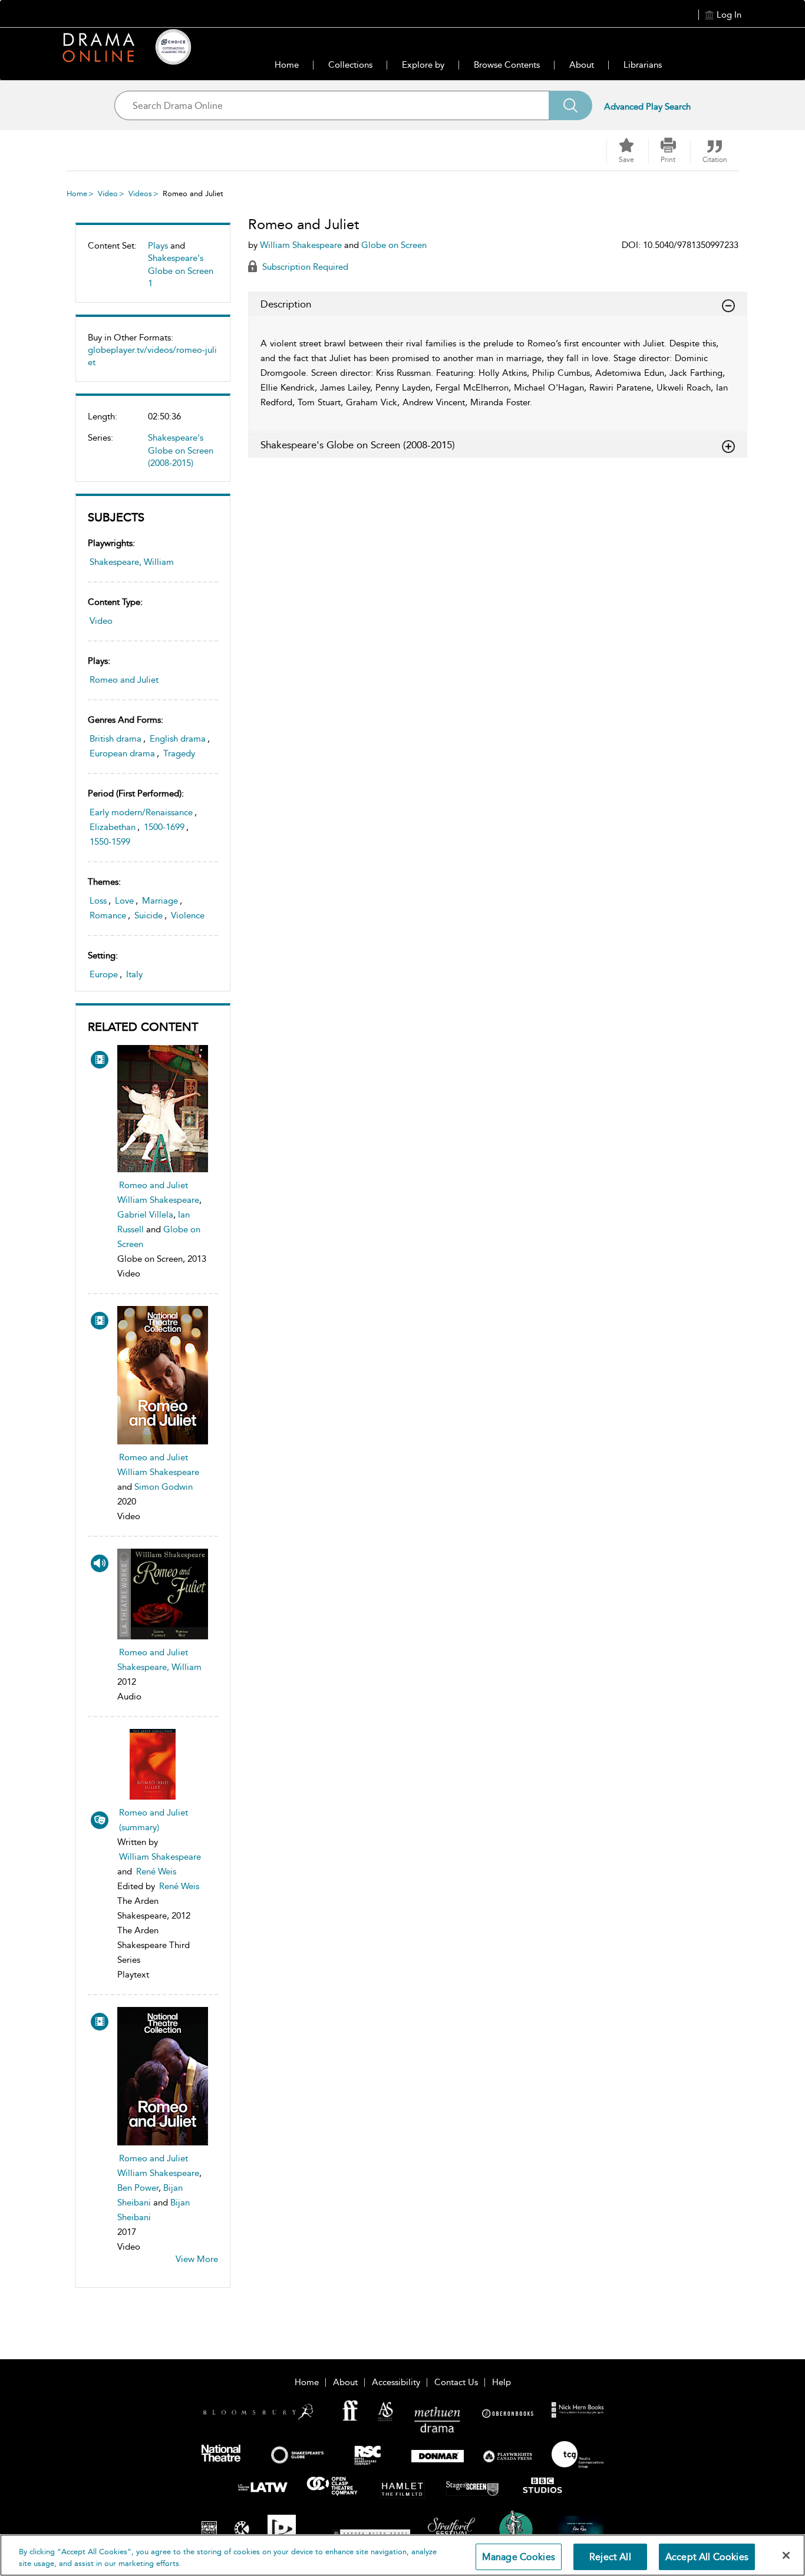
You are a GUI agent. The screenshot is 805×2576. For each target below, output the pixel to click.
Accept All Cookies (707, 2557)
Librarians (643, 65)
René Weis (156, 1871)
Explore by (423, 65)
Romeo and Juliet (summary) (154, 1820)
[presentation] (163, 1108)
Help (502, 2382)
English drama (178, 739)
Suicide (149, 915)
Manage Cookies (519, 2557)
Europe (104, 974)
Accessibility (396, 2382)
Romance (108, 915)
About (582, 65)
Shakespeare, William (132, 562)
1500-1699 (164, 827)
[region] (402, 2555)
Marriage (160, 901)
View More (197, 2259)
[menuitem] (153, 269)
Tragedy (179, 753)
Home (287, 65)
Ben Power (138, 2188)
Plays (158, 246)
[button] (668, 151)
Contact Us (456, 2382)
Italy (134, 974)
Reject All (610, 2557)
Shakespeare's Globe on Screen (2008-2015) (181, 450)
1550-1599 (110, 842)
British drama (116, 739)
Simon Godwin (164, 1487)
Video (108, 194)
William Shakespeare (158, 1200)
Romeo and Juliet (124, 680)
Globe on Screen (394, 245)
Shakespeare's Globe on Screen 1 (181, 271)
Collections (350, 65)
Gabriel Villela (145, 1215)
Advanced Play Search (647, 107)
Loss (98, 901)
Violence (188, 915)
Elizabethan (113, 827)
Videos (140, 194)
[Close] (786, 2555)
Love (124, 901)
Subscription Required (304, 267)
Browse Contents (507, 65)
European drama (122, 753)
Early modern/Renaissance (141, 812)
